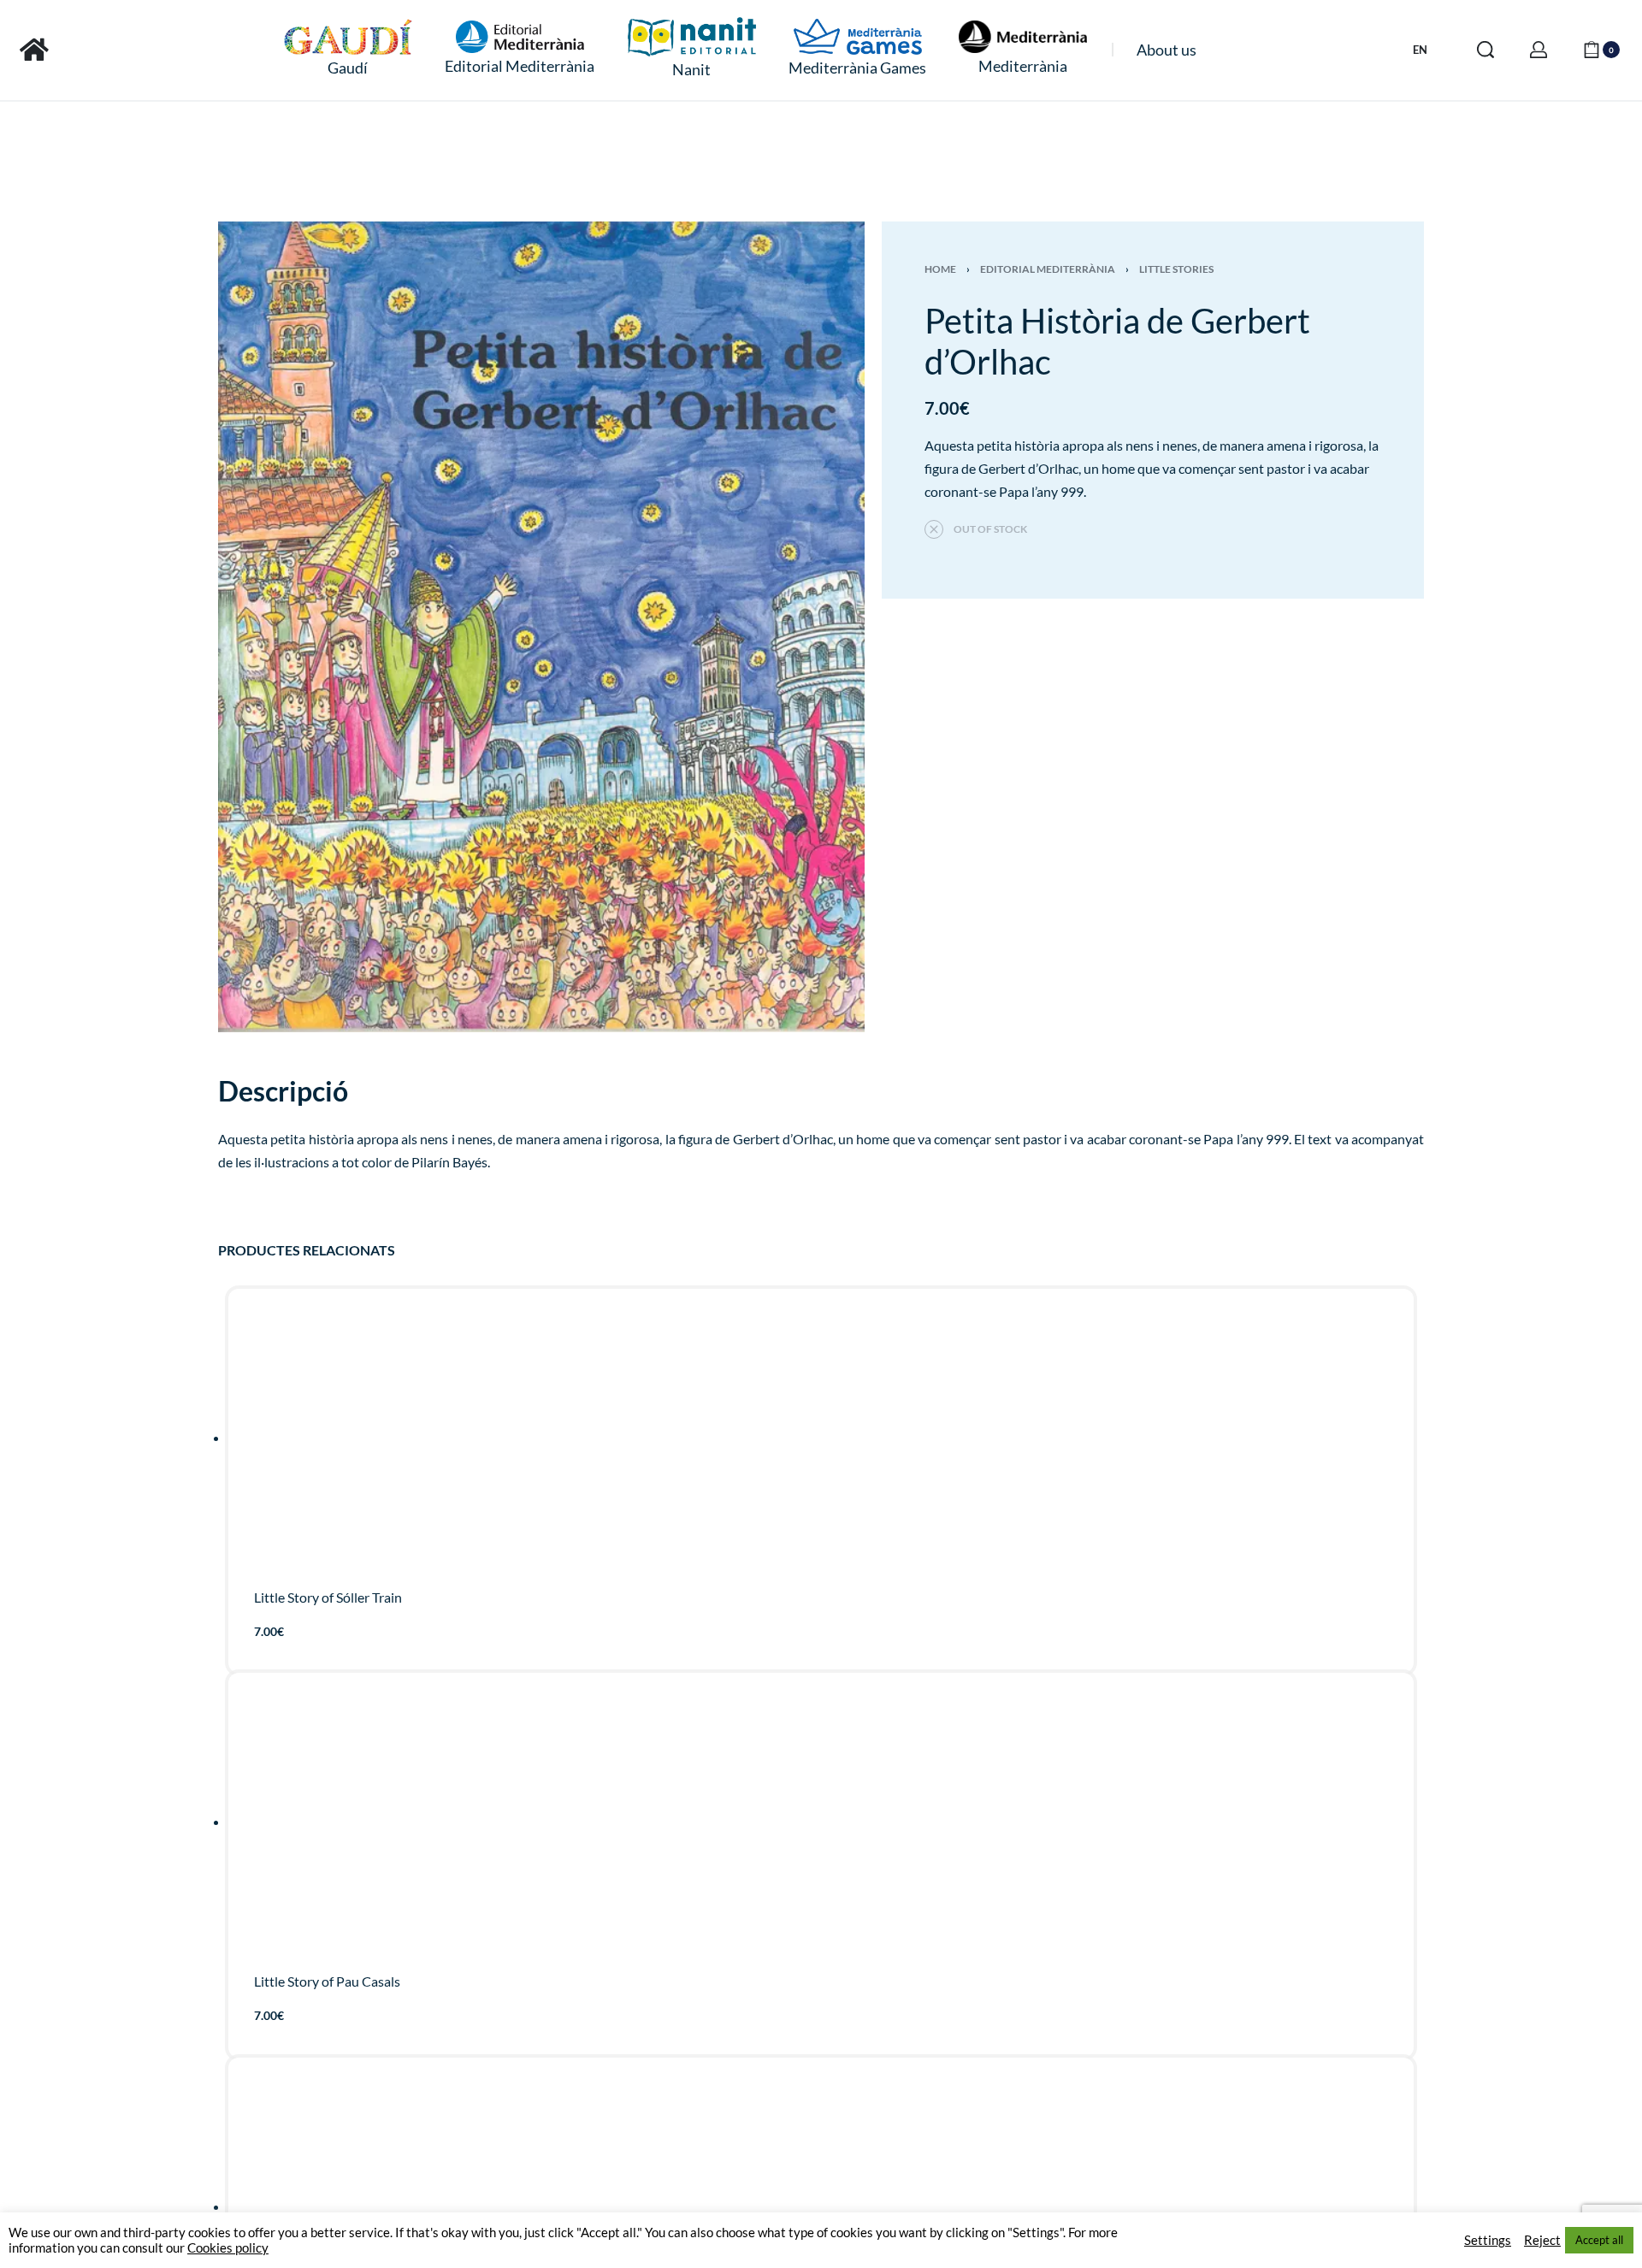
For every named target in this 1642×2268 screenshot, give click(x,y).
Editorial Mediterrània (1048, 269)
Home (940, 269)
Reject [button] (1542, 2240)
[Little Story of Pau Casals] (821, 1828)
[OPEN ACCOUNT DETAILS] (1539, 50)
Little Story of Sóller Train (328, 1597)
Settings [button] (1488, 2240)
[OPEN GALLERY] (541, 627)
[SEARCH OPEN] (1485, 50)
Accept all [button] (1599, 2240)
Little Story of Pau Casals (327, 1982)
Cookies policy (228, 2248)
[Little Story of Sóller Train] (821, 1443)
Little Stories (1176, 269)
